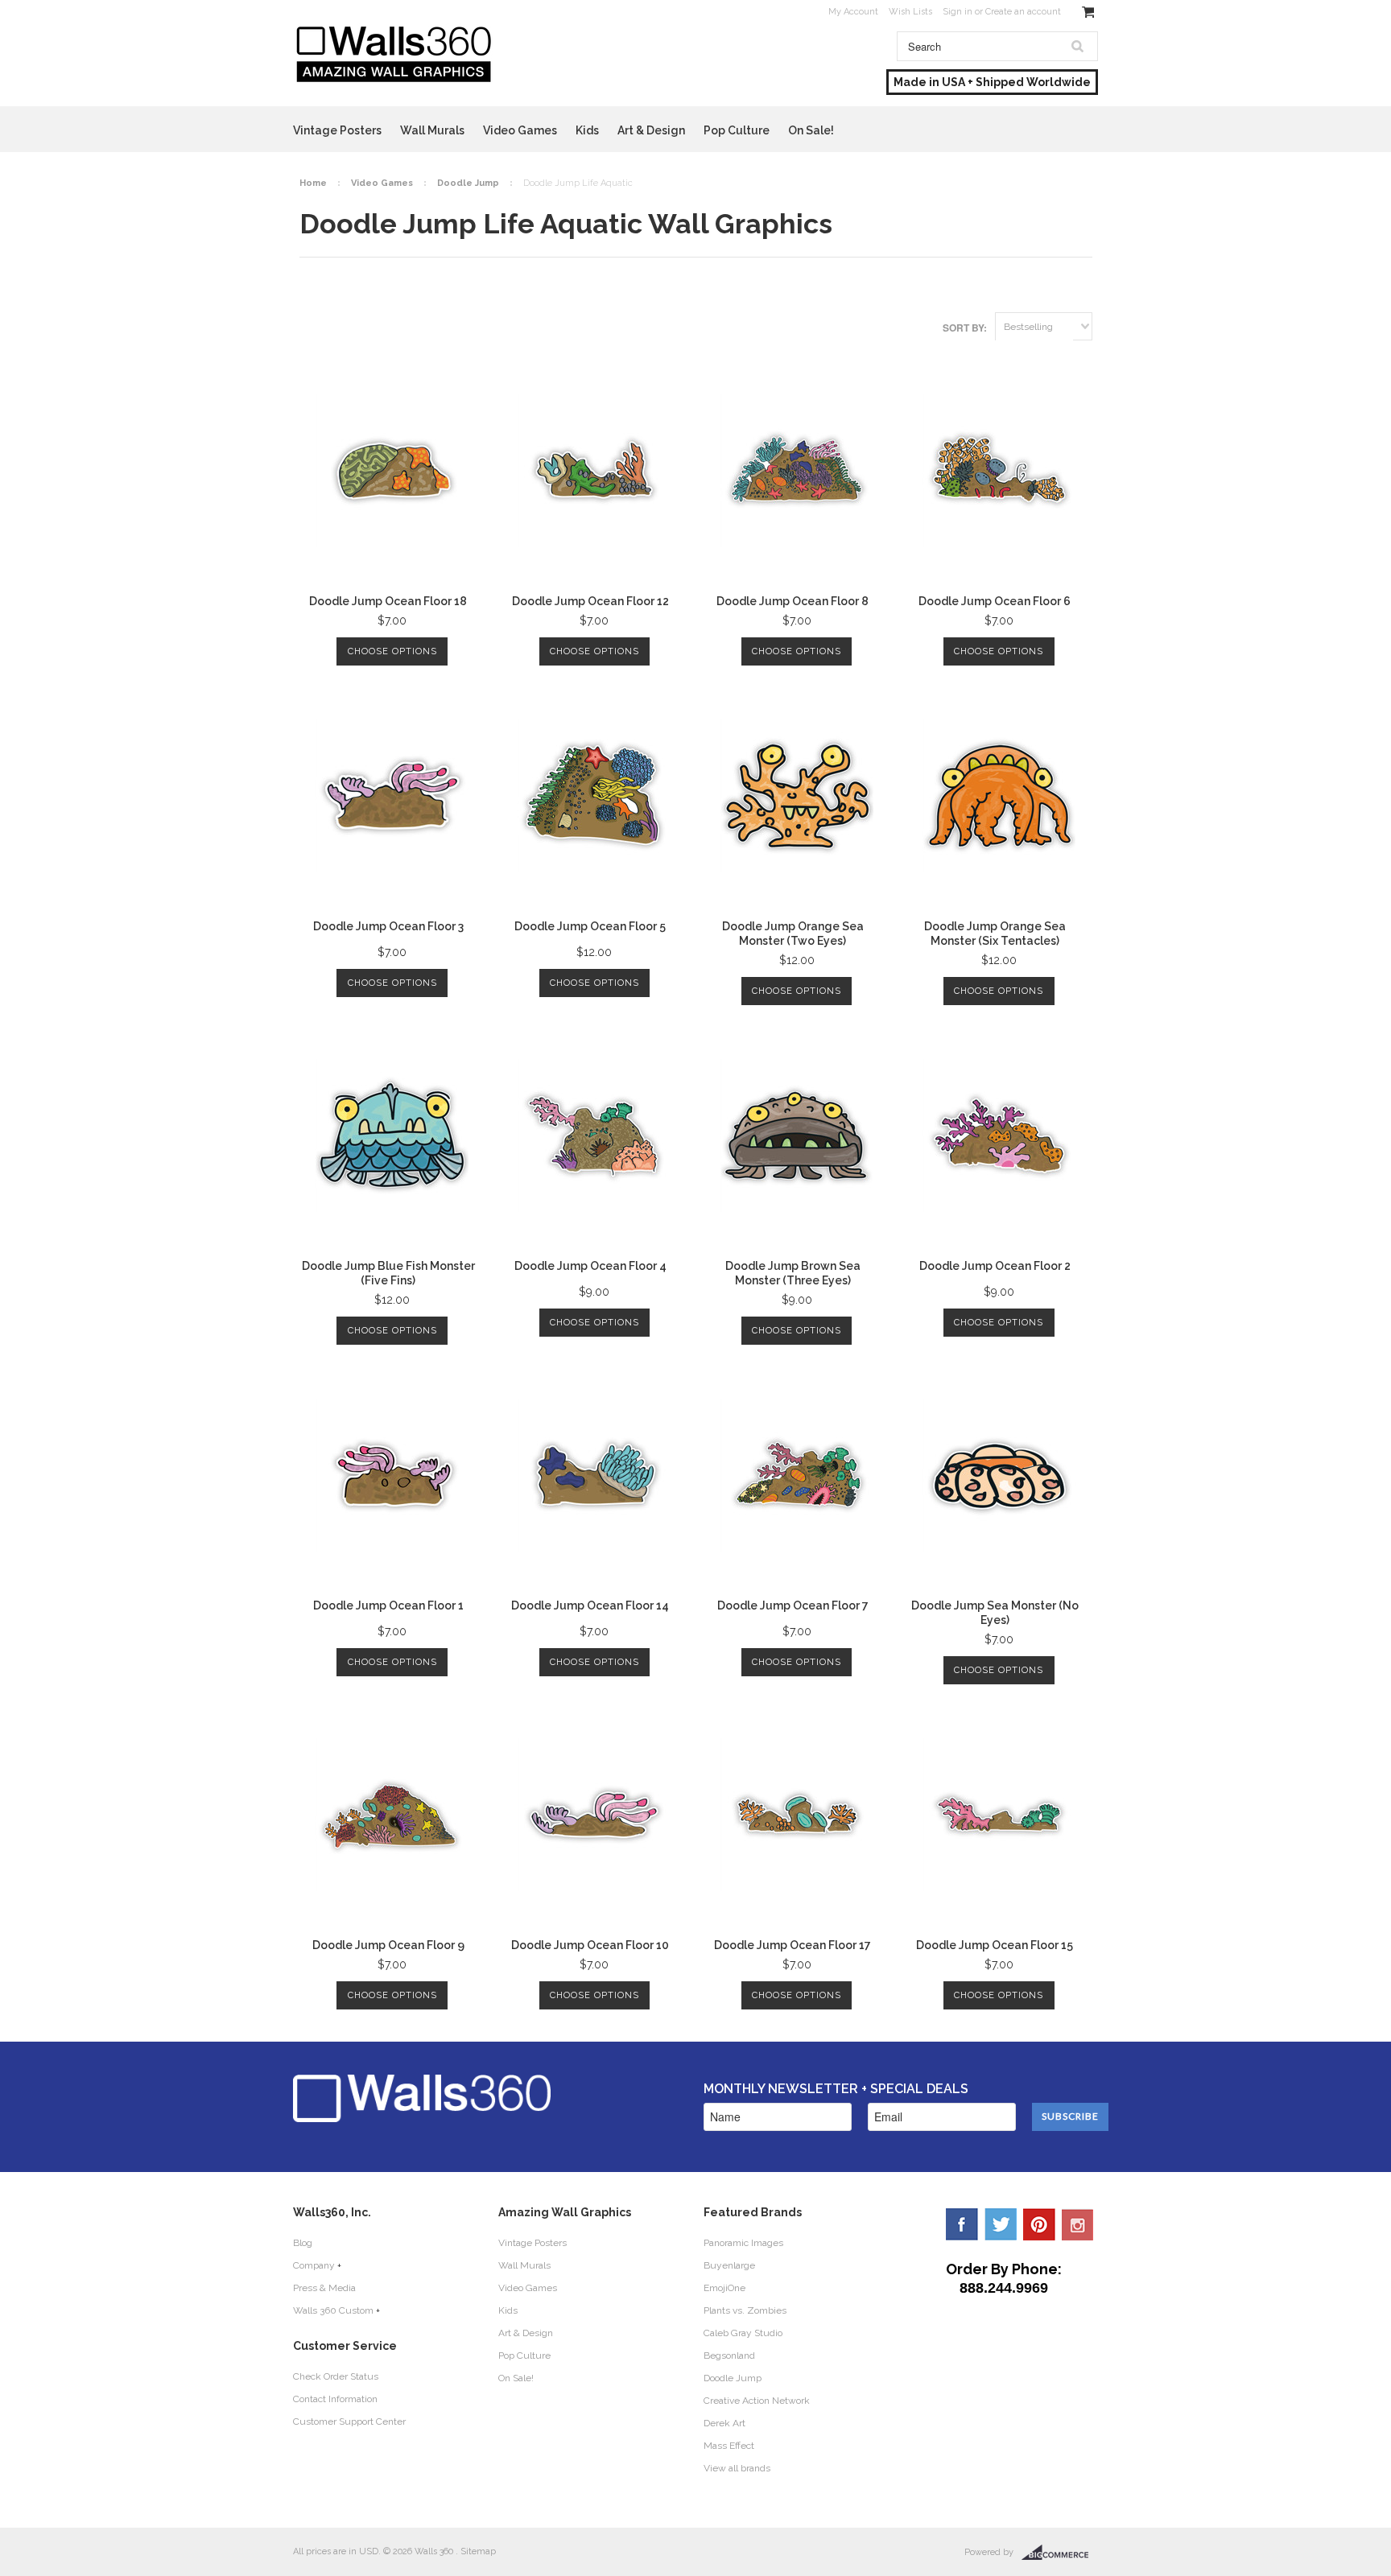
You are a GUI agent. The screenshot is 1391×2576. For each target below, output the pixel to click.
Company (314, 2265)
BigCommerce (1060, 2553)
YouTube (1078, 2224)
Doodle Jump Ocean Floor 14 (590, 1605)
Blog (303, 2243)
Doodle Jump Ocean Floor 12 (590, 601)
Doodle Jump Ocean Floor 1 (388, 1605)
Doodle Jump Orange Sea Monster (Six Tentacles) (995, 934)
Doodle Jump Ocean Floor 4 (590, 1266)
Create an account (1023, 12)
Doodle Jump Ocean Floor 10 (590, 1945)
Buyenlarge (729, 2265)
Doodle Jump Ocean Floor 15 (995, 1945)
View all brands (737, 2468)
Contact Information (335, 2399)
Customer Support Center (349, 2421)
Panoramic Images (743, 2243)
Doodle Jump (468, 183)
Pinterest (1039, 2224)
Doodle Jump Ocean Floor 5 (590, 926)
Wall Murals (432, 130)
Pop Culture (737, 130)
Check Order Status (336, 2376)
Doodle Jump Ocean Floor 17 (792, 1945)
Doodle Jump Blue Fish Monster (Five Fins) (388, 1273)
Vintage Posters (337, 130)
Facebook (962, 2224)
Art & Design (651, 130)
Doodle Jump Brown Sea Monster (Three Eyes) (793, 1273)
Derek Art (724, 2423)
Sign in (958, 12)
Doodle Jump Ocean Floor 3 (388, 926)
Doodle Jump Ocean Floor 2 (995, 1266)
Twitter (1001, 2224)
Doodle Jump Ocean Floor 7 (793, 1605)
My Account (853, 12)
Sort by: (965, 328)
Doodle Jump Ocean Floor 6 (995, 601)
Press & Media (324, 2288)
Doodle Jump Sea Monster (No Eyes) (995, 1613)
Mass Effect (729, 2446)
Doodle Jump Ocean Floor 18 (388, 601)
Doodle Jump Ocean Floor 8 (792, 601)
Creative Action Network (757, 2401)
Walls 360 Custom (333, 2310)
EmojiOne (724, 2288)
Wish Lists (910, 12)
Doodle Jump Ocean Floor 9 (388, 1945)
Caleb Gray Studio (743, 2333)
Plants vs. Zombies (745, 2310)
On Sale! (811, 130)
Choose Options (392, 651)
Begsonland (729, 2355)
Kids (587, 130)
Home (313, 183)
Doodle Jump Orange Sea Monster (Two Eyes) (793, 934)
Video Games (520, 130)
